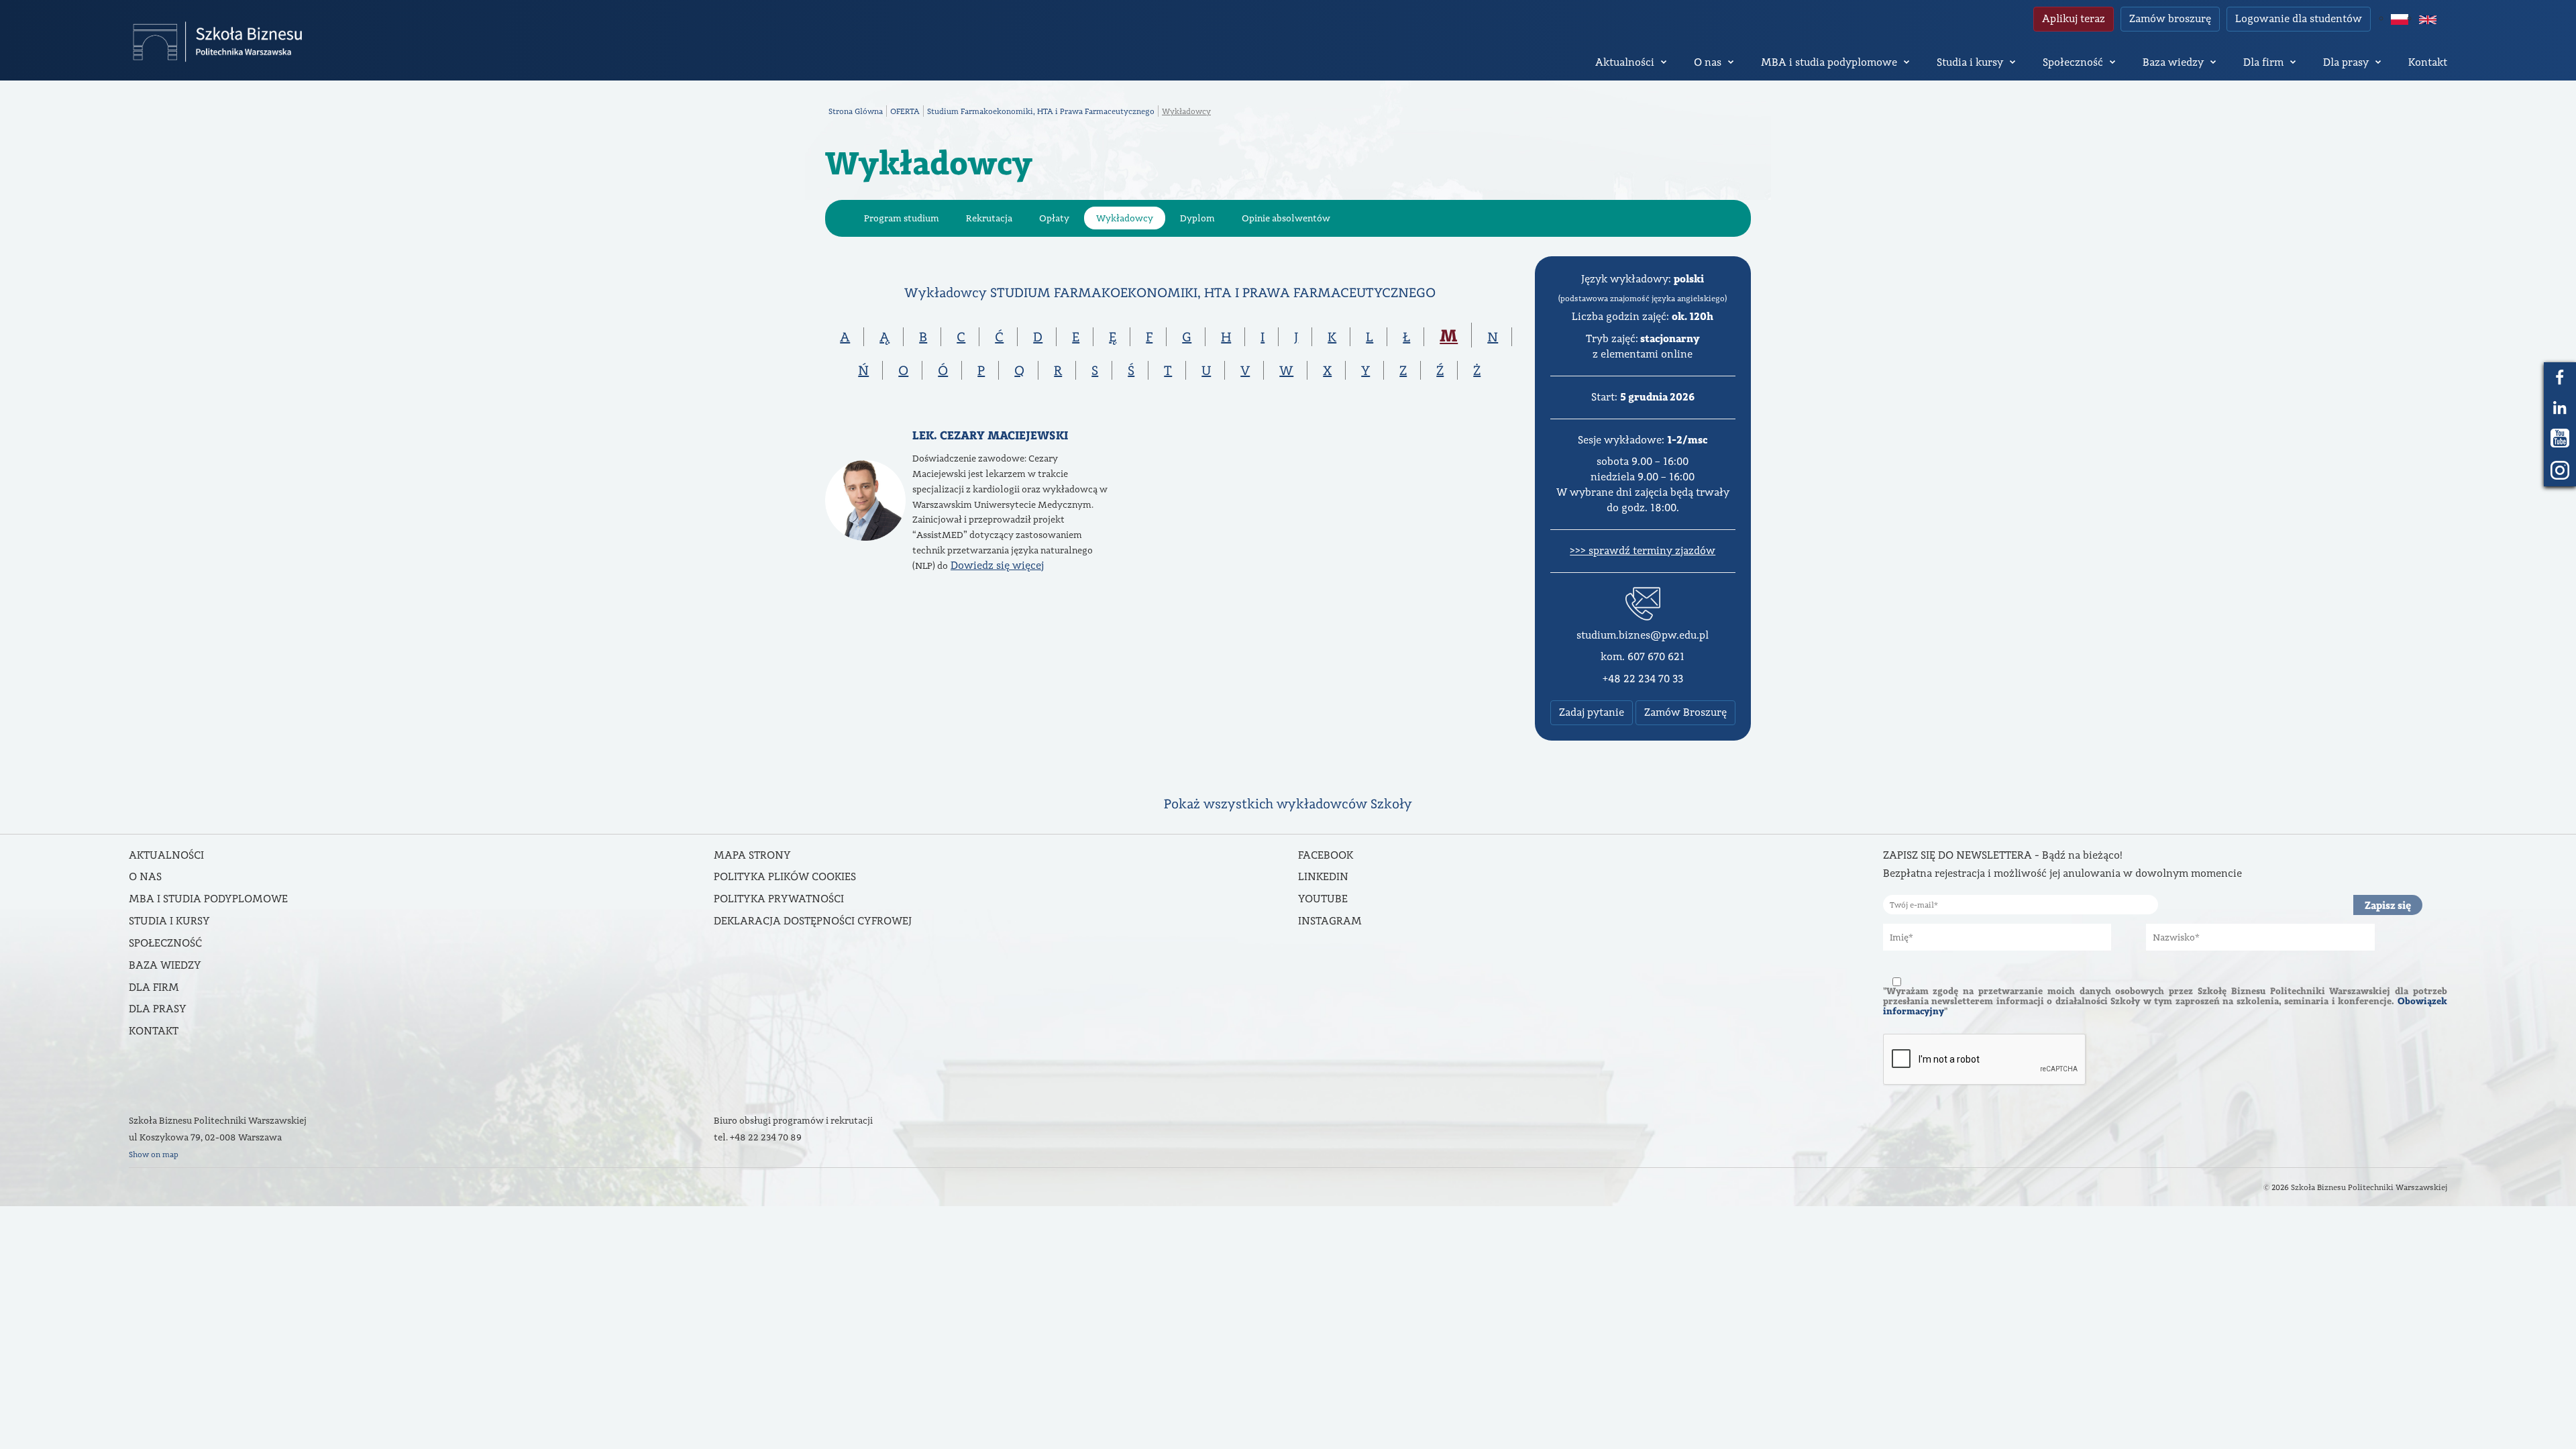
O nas (1708, 62)
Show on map (154, 1154)
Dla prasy (2346, 62)
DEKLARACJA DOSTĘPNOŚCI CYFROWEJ (813, 921)
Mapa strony (752, 855)
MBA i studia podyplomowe (1829, 62)
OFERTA (905, 111)
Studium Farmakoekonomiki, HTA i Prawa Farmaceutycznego (1041, 111)
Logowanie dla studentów (2299, 18)
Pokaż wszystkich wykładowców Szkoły (1288, 804)
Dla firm (2263, 62)
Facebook (1326, 855)
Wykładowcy (1125, 218)
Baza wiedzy (2173, 62)
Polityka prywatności (779, 899)
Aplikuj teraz (2074, 18)
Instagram (1330, 921)
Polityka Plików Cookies (785, 876)
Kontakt (2428, 62)
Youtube (1323, 899)
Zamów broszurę (2170, 18)
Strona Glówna (856, 111)
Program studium (902, 218)
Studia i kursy (1970, 62)
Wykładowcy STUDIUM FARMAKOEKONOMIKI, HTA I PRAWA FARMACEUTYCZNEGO (1170, 292)
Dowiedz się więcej (997, 565)
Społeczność (2073, 62)
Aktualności (1625, 62)
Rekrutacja (989, 218)
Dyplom (1197, 218)
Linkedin (1323, 876)
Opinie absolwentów (1286, 218)
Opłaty (1054, 218)
